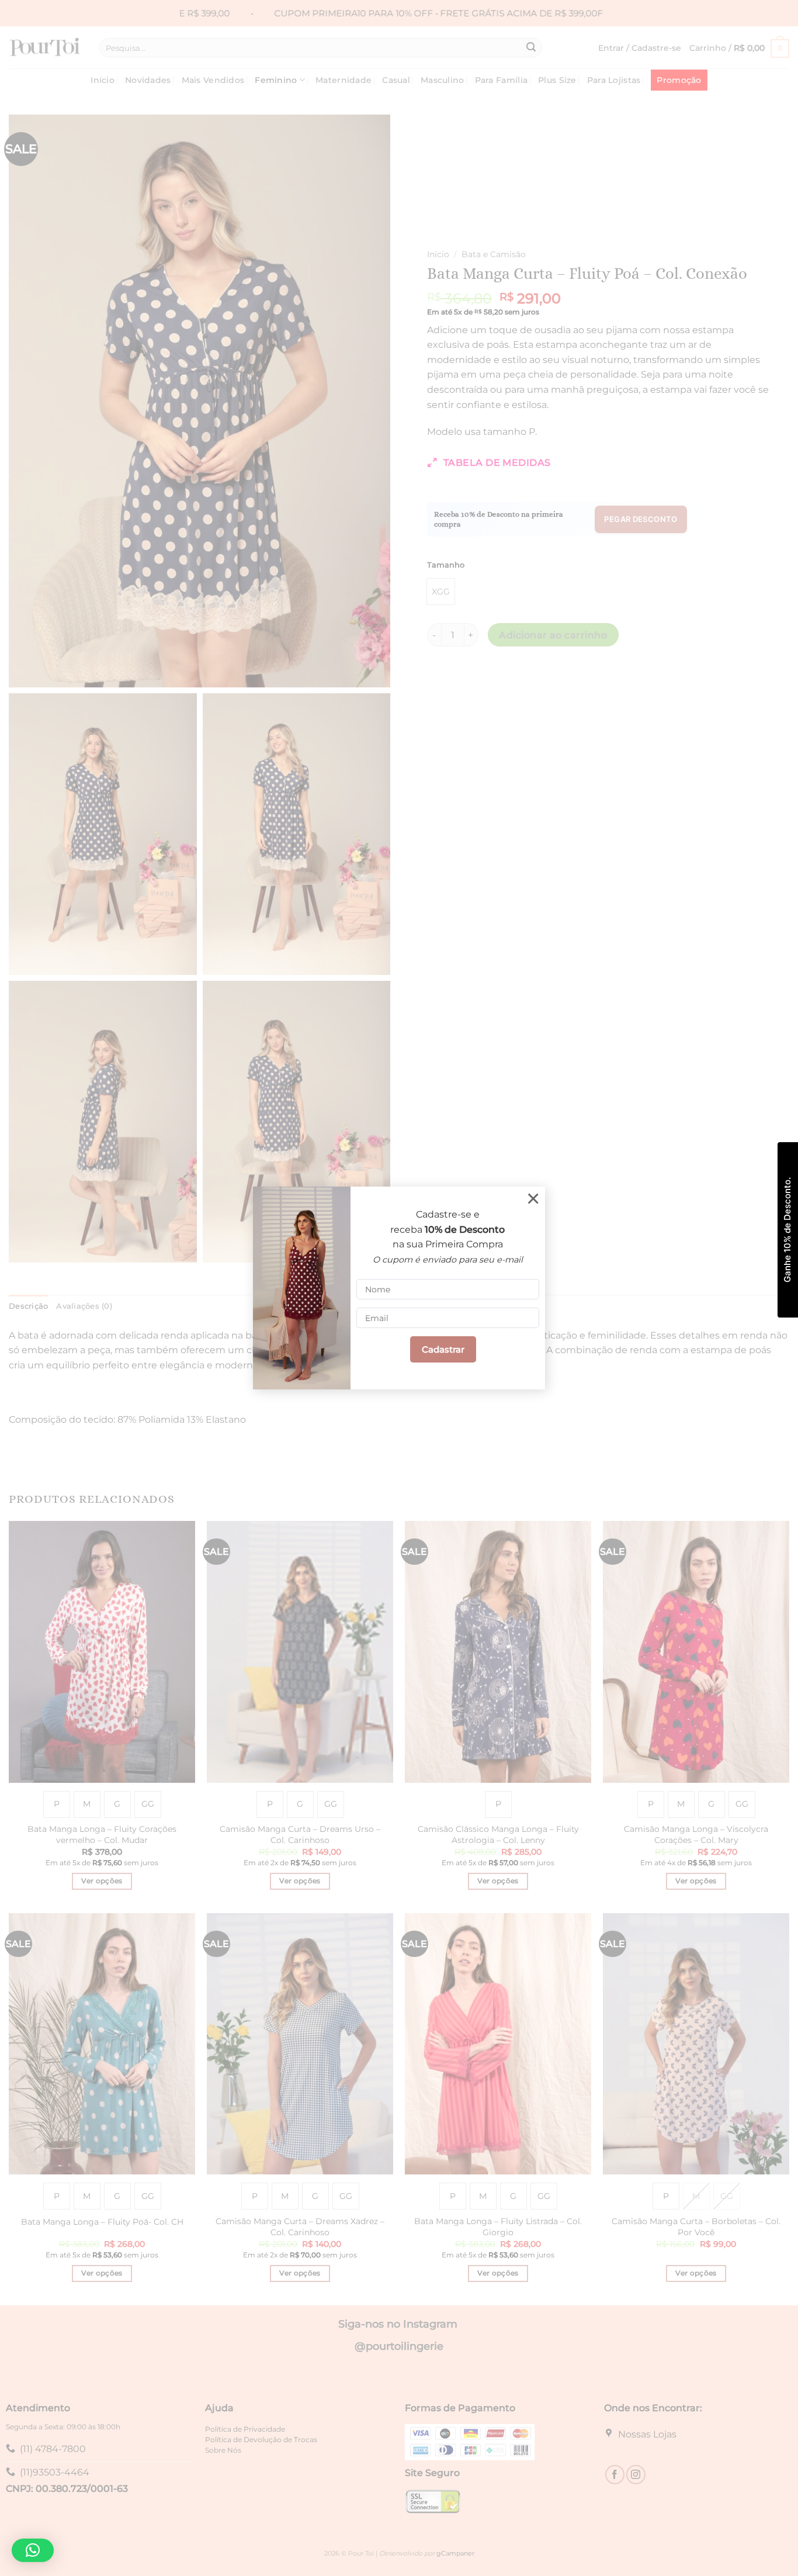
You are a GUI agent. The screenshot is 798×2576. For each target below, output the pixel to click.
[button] (33, 2550)
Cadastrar (443, 1349)
